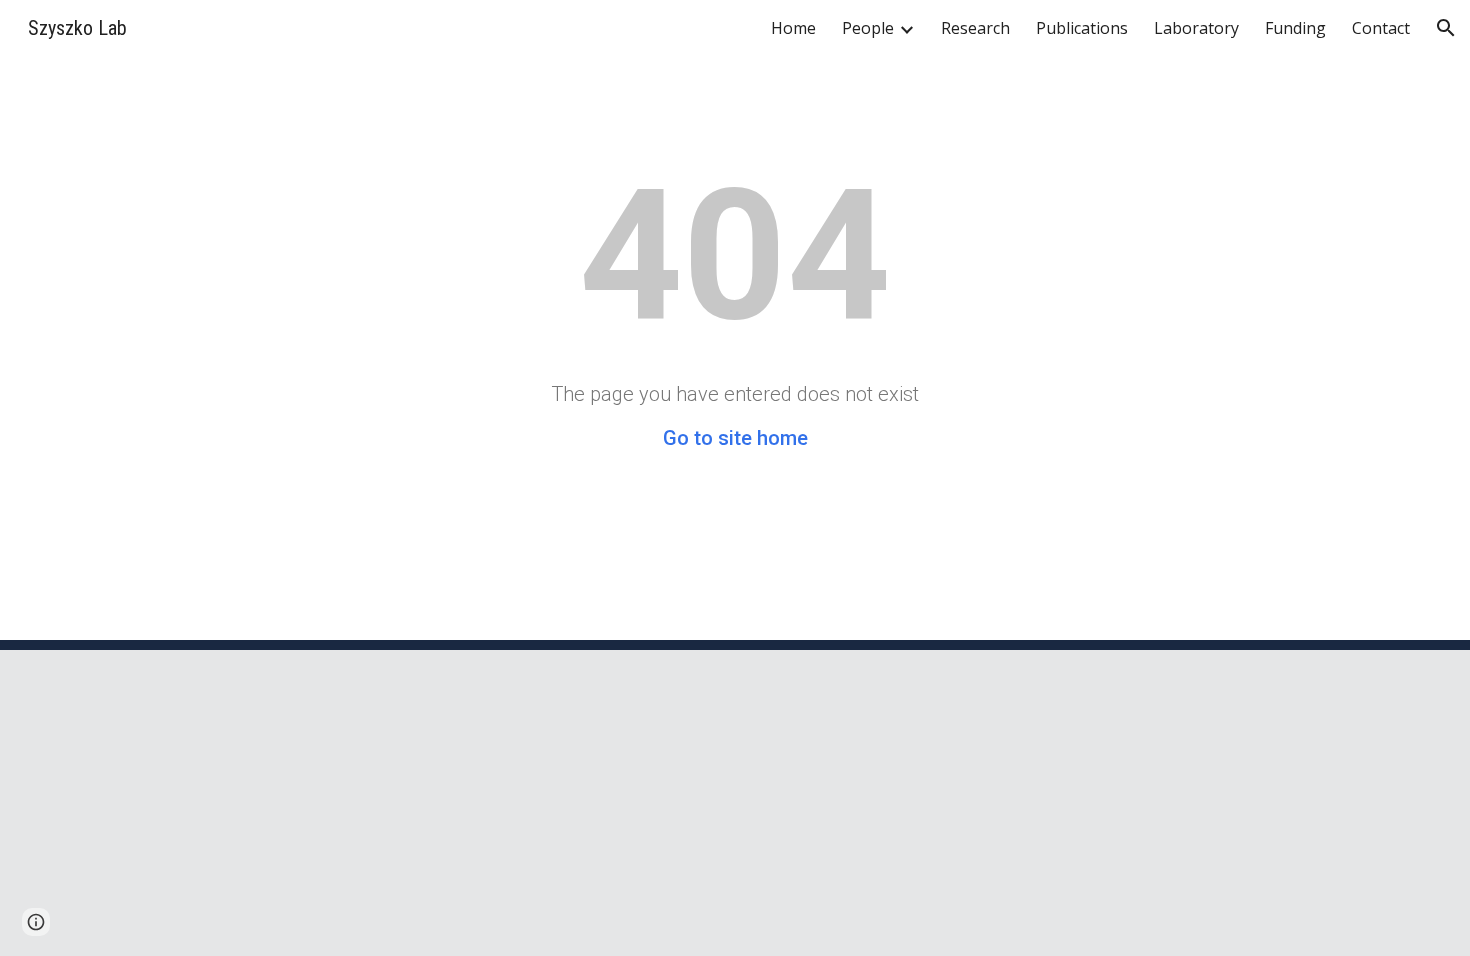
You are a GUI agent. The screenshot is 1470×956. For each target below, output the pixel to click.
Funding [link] (1295, 28)
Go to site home (735, 438)
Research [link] (975, 28)
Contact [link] (1381, 28)
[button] (1446, 28)
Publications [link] (1082, 28)
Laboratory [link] (1196, 28)
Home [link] (793, 28)
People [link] (868, 28)
